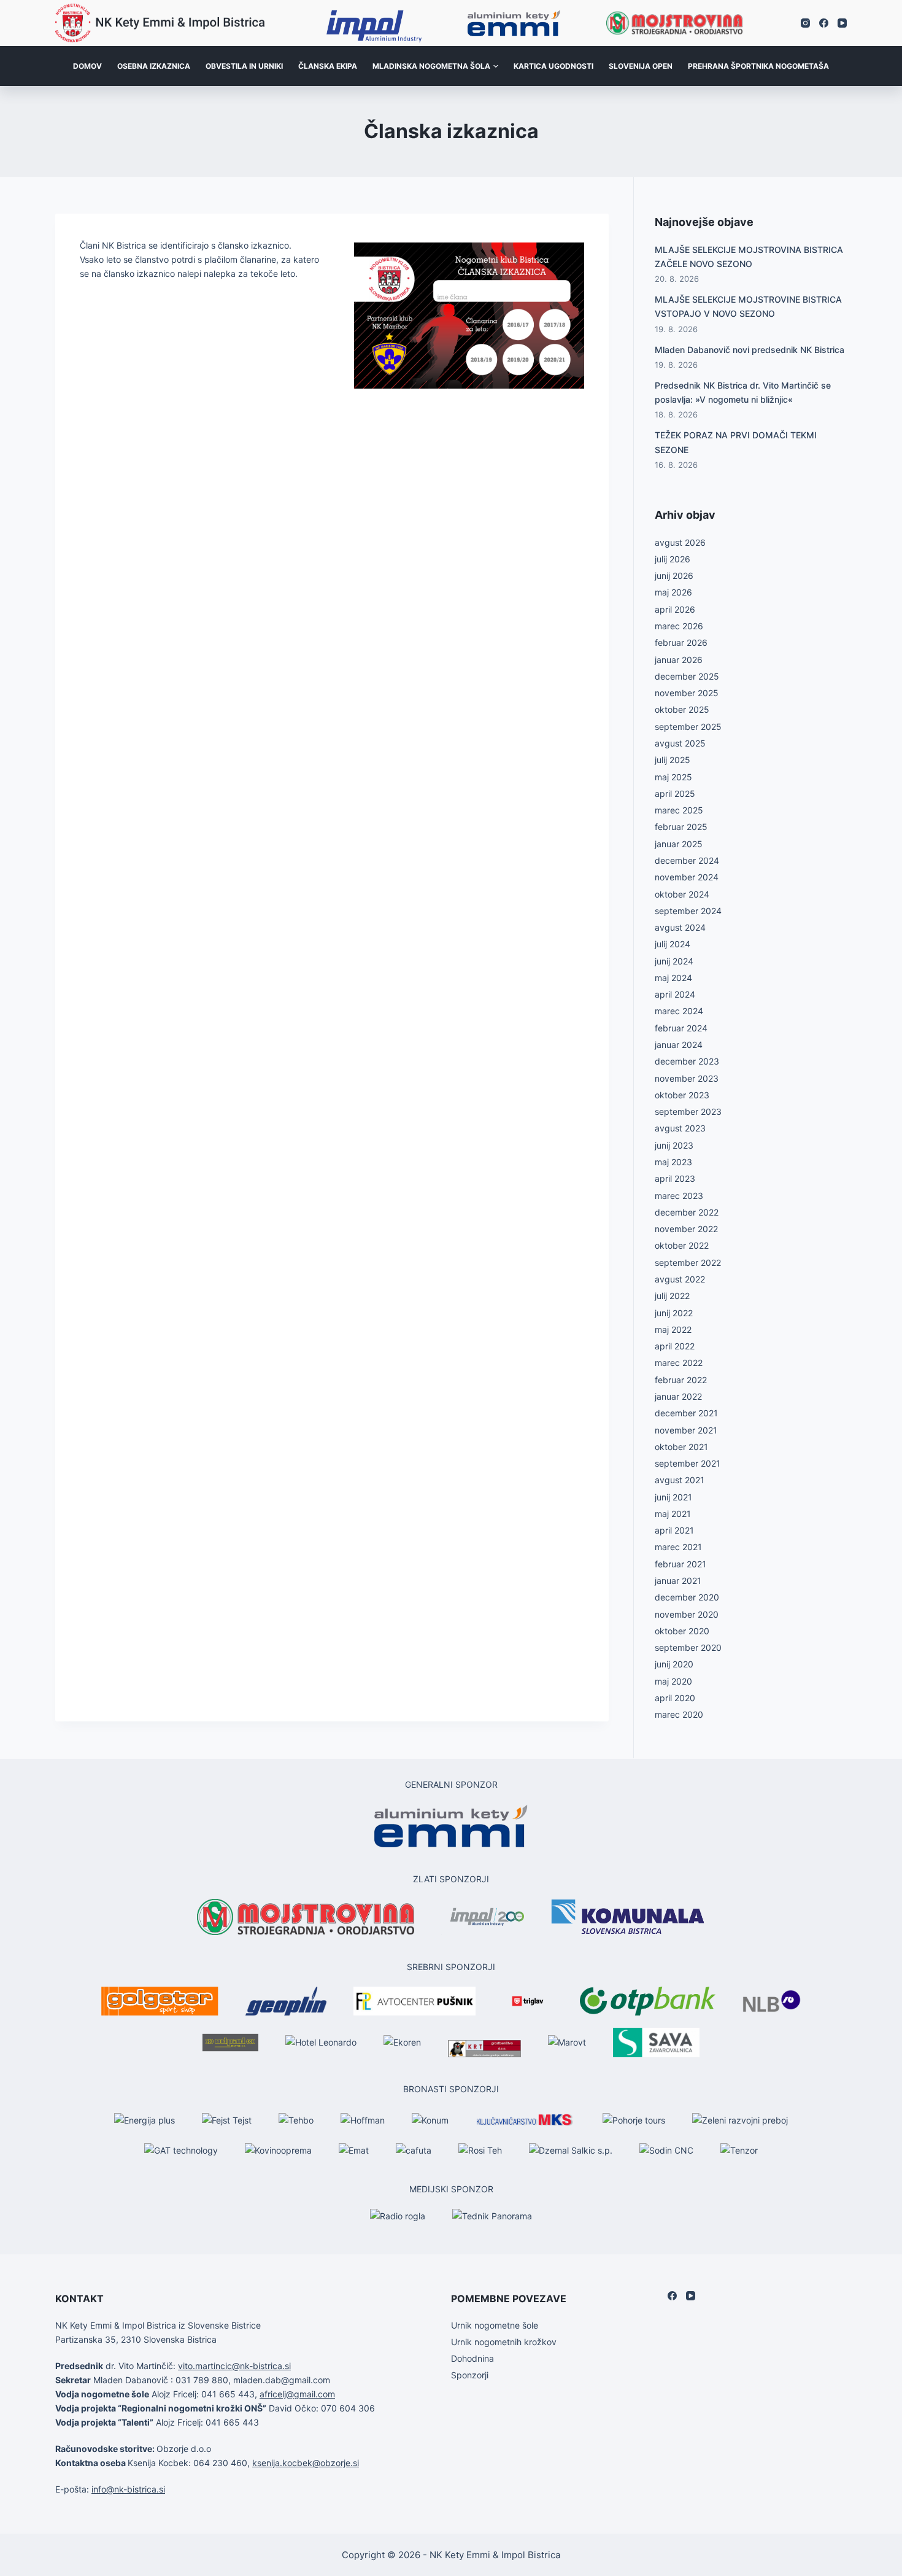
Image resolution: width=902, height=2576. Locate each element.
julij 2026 (673, 559)
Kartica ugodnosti (553, 66)
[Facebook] (824, 23)
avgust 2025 (680, 743)
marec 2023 (679, 1196)
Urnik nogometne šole (495, 2325)
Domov (87, 66)
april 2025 (675, 793)
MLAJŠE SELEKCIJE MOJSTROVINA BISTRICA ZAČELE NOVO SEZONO (749, 257)
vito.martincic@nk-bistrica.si (234, 2366)
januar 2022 (678, 1396)
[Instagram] (805, 23)
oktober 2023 (682, 1095)
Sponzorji (470, 2375)
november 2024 (687, 877)
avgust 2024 (680, 927)
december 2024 (687, 860)
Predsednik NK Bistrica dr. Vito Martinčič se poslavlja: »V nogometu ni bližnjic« (743, 392)
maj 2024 (673, 978)
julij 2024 (673, 944)
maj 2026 (673, 592)
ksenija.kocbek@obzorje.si (306, 2463)
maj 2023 (673, 1162)
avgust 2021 (680, 1480)
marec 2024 (679, 1011)
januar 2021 (678, 1581)
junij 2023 (674, 1145)
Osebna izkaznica (154, 66)
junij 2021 (673, 1497)
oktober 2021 (681, 1447)
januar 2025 (679, 844)
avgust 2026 (680, 542)
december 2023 (687, 1061)
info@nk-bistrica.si (128, 2489)
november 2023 (687, 1078)
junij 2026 (674, 576)
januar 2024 (679, 1045)
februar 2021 (680, 1564)
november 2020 (687, 1614)
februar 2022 (681, 1380)
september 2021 (688, 1463)
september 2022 (688, 1263)
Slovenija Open (641, 66)
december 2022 (687, 1212)
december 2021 (686, 1413)
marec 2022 (679, 1363)
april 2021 (674, 1530)
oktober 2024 (682, 894)
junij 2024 (674, 961)
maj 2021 (673, 1514)
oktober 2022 (682, 1245)
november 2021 (686, 1430)
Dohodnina (472, 2358)
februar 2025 (681, 827)
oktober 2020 (682, 1631)
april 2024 (675, 994)
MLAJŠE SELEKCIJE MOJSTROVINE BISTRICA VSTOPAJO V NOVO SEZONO (748, 306)
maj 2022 (673, 1329)
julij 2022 (672, 1296)
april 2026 (675, 609)
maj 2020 (673, 1681)
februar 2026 (681, 642)
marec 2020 (679, 1714)
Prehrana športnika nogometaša (758, 66)
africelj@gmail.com (297, 2394)
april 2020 (675, 1698)
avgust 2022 (680, 1279)
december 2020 (687, 1597)
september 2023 (688, 1111)
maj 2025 (673, 777)
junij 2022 (674, 1313)
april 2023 (675, 1178)
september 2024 (688, 911)
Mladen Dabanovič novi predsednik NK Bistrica (750, 350)
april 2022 (675, 1346)
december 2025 (687, 676)
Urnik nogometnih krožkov (504, 2342)
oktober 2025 (682, 709)
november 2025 (687, 693)
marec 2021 (678, 1547)
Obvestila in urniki (244, 66)
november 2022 (686, 1229)
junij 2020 (674, 1664)
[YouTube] (842, 23)
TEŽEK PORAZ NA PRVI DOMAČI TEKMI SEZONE (736, 442)
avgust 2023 (680, 1128)
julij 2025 (673, 760)
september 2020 (688, 1647)
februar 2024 (681, 1028)
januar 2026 (679, 660)
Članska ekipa (328, 66)
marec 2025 (679, 810)
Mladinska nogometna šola (431, 66)
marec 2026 (679, 626)
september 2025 (688, 727)
